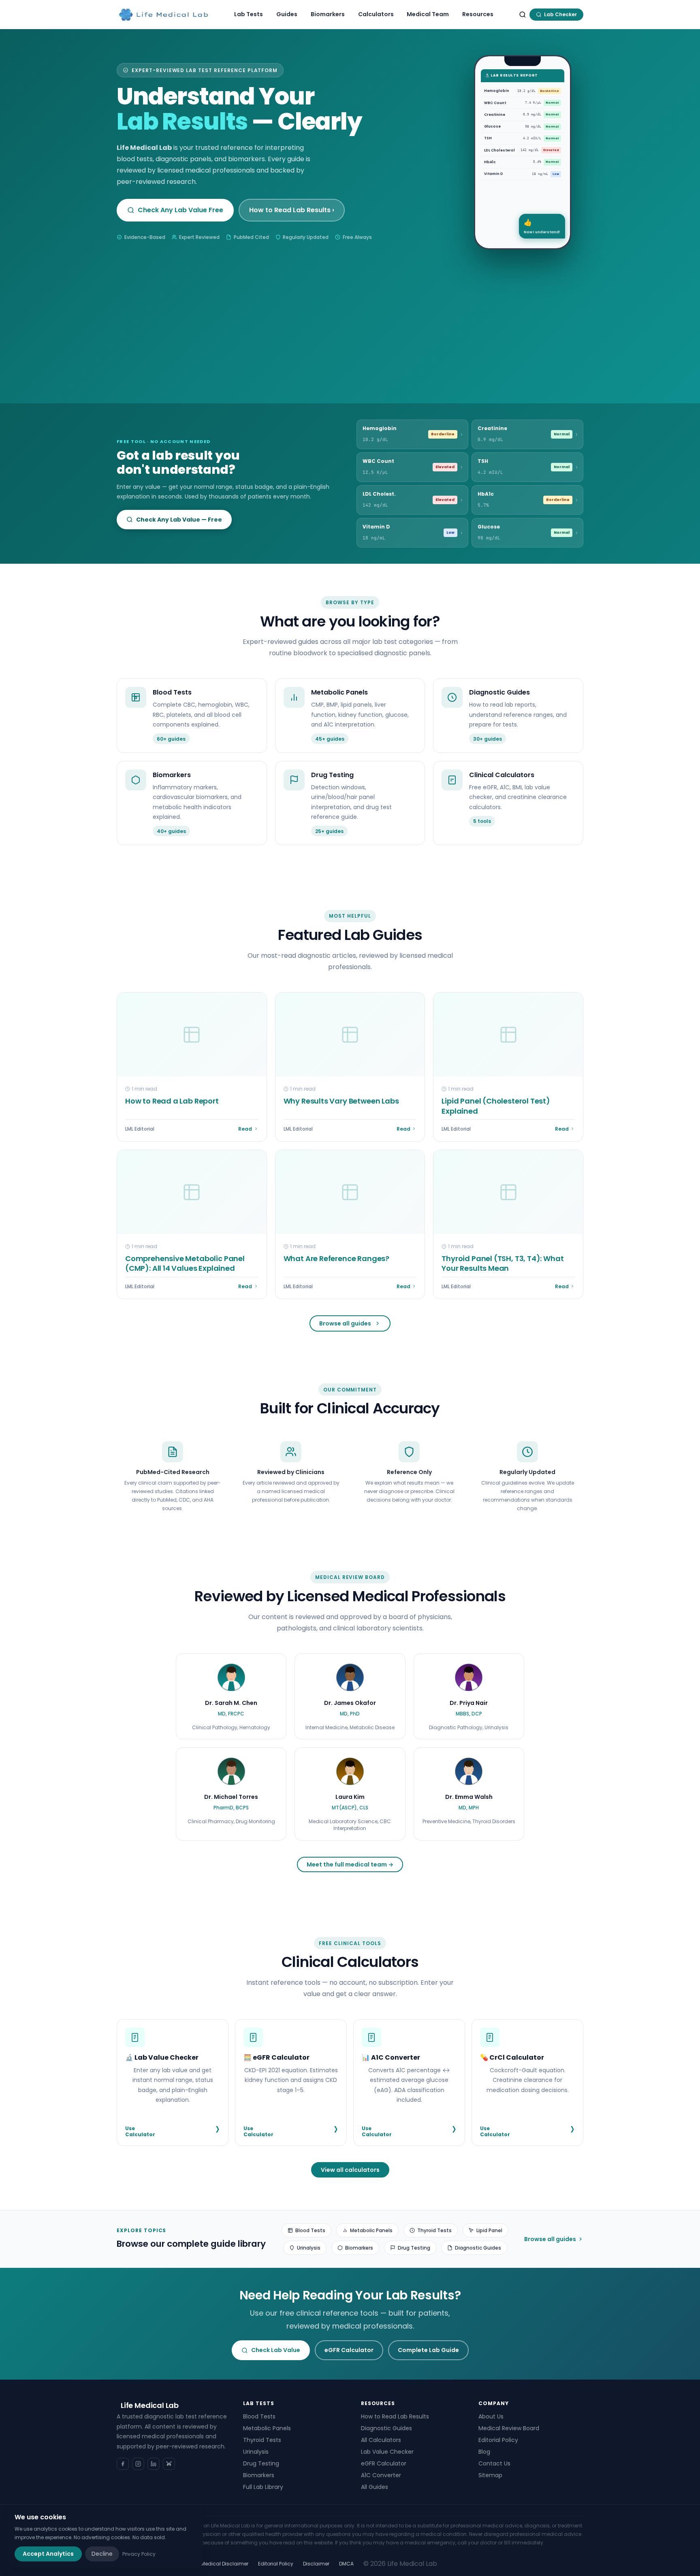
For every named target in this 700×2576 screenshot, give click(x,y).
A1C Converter (381, 2475)
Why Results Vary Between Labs (341, 1101)
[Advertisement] (350, 310)
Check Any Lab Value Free (180, 210)
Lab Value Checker (387, 2452)
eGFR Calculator (349, 2350)
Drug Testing (414, 2248)
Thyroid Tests (434, 2230)
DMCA (346, 2564)
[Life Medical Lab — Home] (164, 15)
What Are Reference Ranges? (336, 1258)
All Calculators (381, 2440)
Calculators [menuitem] (376, 14)
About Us (491, 2416)
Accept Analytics (48, 2554)
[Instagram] (138, 2464)
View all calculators (350, 2170)
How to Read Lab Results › (292, 210)
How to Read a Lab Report (172, 1101)
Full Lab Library (263, 2487)
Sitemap (490, 2475)
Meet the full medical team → (350, 1864)
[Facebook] (123, 2464)
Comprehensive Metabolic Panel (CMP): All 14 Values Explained (185, 1263)
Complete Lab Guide (428, 2350)
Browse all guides (345, 1323)
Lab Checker (560, 14)
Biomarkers (359, 2248)
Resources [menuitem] (478, 14)
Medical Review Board (509, 2428)
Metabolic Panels (371, 2230)
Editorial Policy (498, 2440)
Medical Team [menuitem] (428, 14)
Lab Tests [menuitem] (249, 14)
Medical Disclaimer (225, 2564)
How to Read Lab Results (395, 2416)
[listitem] (231, 1697)
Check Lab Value (276, 2350)
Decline (102, 2554)
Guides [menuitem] (287, 14)
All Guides (375, 2487)
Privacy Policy (139, 2554)
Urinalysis (309, 2248)
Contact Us (494, 2463)
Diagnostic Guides (478, 2248)
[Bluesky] (169, 2464)
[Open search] (523, 15)
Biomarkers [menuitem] (328, 14)
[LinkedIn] (154, 2464)
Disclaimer (316, 2564)
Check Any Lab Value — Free (179, 520)
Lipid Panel (489, 2230)
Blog (484, 2452)
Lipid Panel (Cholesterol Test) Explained (496, 1106)
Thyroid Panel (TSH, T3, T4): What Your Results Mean (503, 1263)
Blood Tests (310, 2230)
